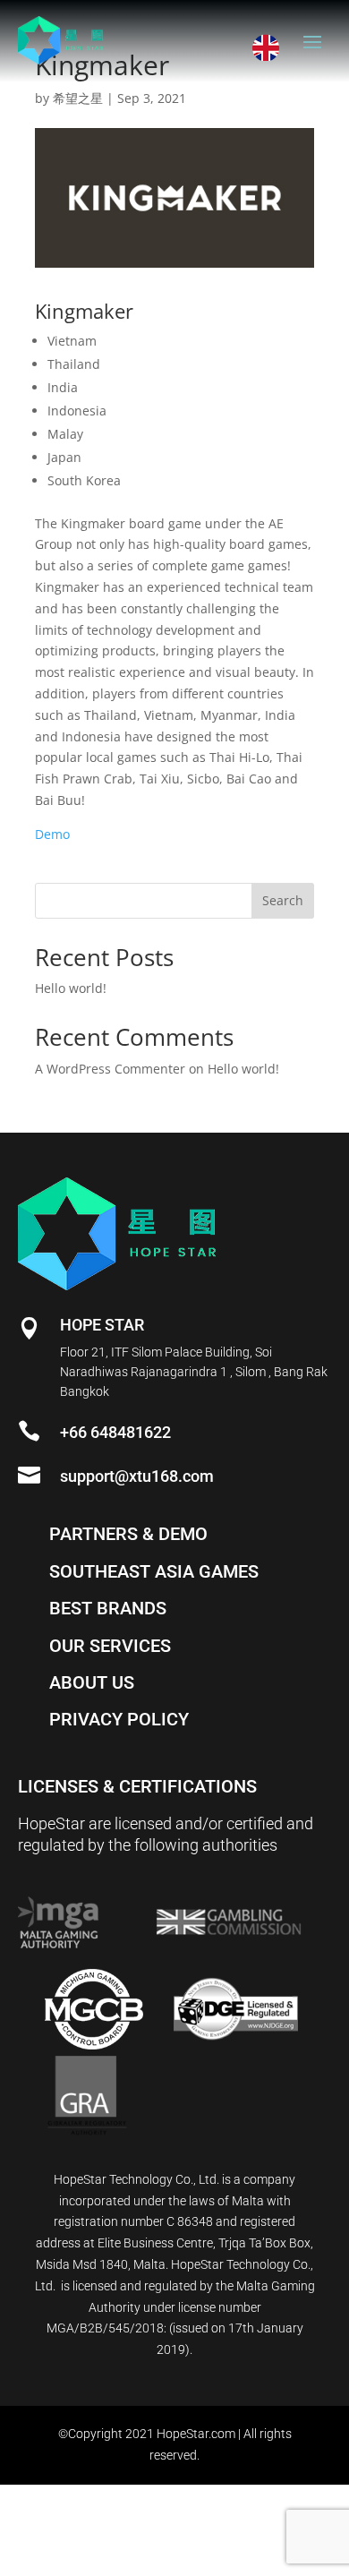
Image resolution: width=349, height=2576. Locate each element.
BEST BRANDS (108, 1608)
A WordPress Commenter (110, 1069)
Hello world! (71, 988)
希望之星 (78, 98)
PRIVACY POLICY (119, 1719)
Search (283, 900)
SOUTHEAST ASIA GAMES (154, 1571)
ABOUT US (92, 1682)
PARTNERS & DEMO (128, 1534)
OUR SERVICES (110, 1646)
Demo (52, 834)
